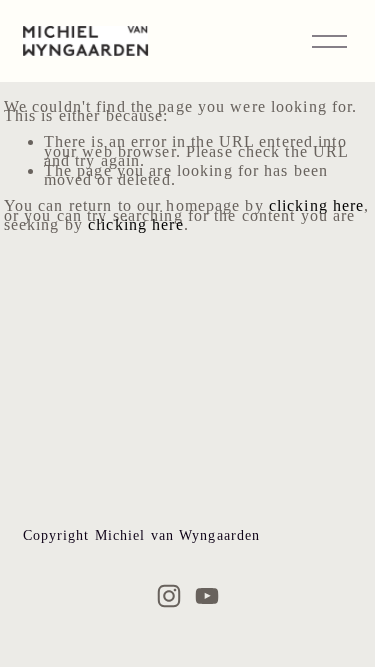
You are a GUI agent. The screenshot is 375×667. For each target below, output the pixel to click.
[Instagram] (169, 596)
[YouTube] (207, 596)
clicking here (317, 205)
